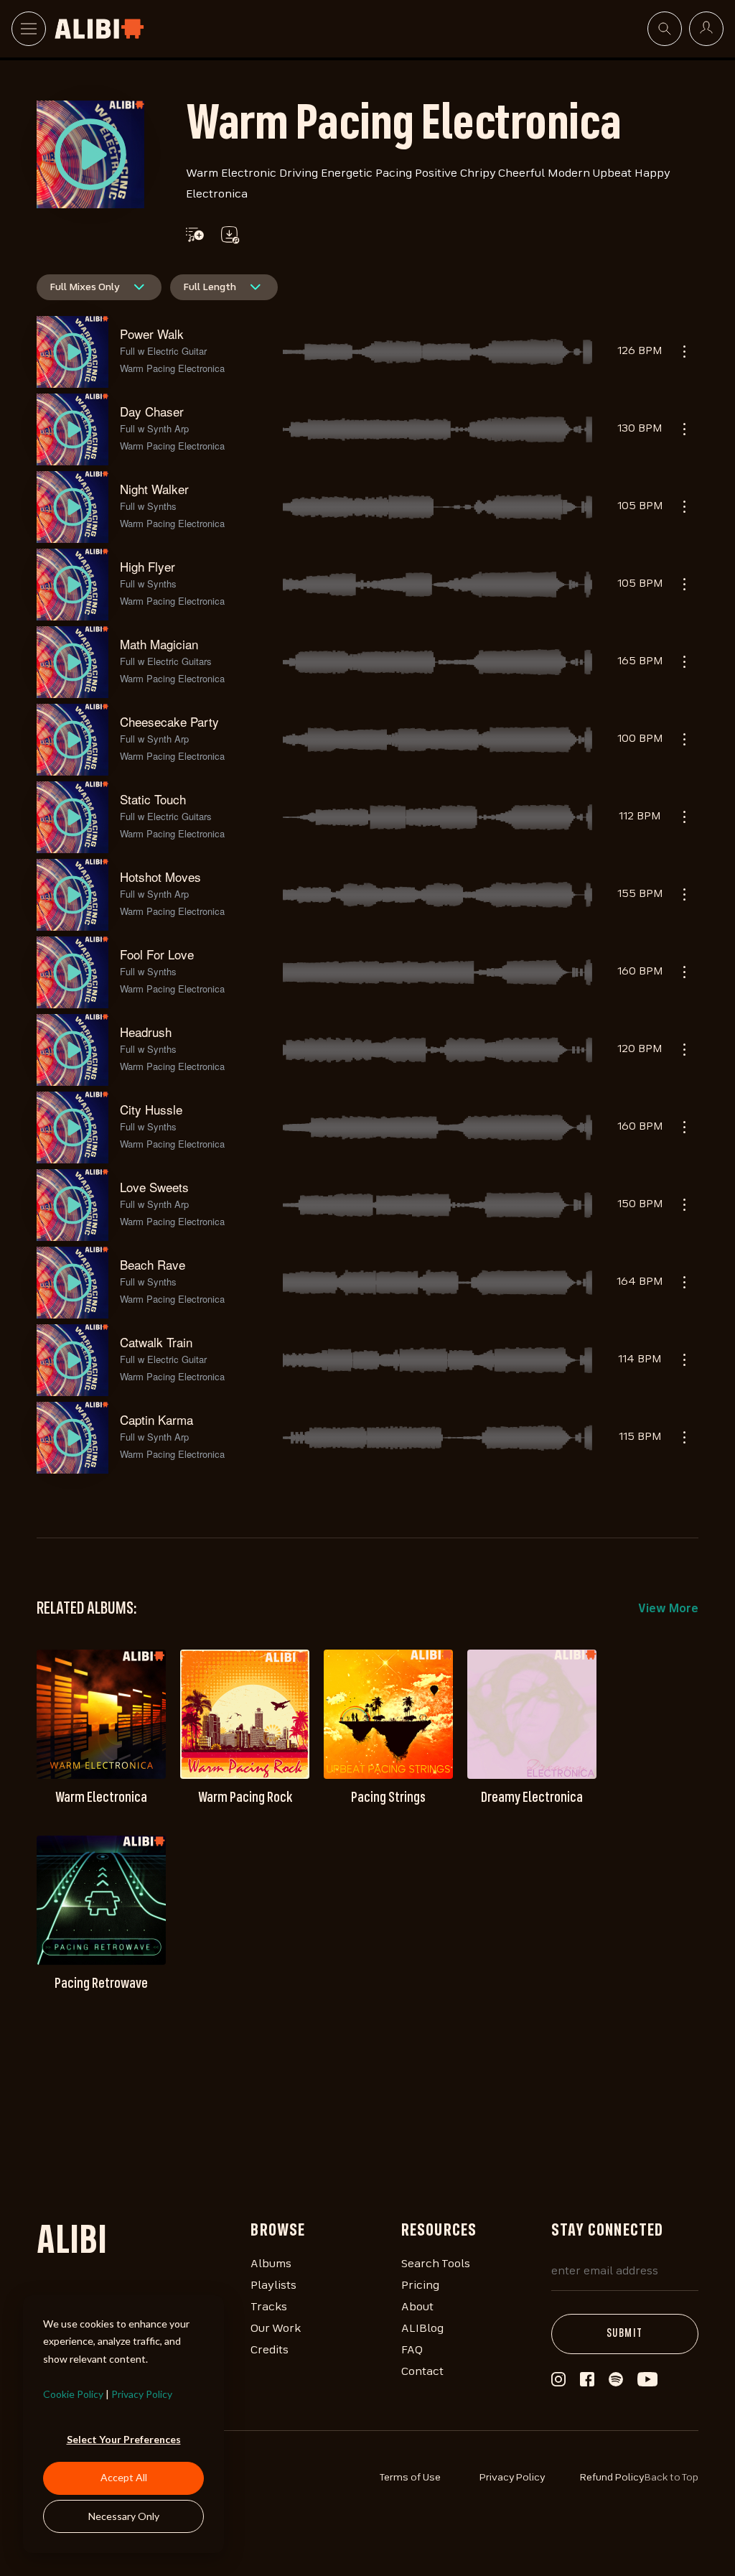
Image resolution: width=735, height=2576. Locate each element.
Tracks (269, 2307)
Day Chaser (152, 411)
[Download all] (229, 235)
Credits (270, 2351)
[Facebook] (587, 2383)
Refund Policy (612, 2478)
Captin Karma (156, 1419)
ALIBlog (422, 2329)
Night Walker (154, 489)
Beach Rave (153, 1264)
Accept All (124, 2477)
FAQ (412, 2351)
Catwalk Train (156, 1342)
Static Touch (153, 799)
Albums (271, 2264)
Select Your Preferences (124, 2439)
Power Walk (152, 334)
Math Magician (159, 644)
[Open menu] (29, 29)
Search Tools (436, 2264)
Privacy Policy (142, 2394)
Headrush (146, 1032)
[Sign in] (706, 29)
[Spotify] (616, 2384)
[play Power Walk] (90, 154)
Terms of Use (410, 2478)
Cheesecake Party (169, 721)
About (417, 2307)
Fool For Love (157, 954)
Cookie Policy (73, 2394)
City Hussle (151, 1109)
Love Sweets (154, 1187)
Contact (422, 2372)
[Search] (665, 29)
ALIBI (72, 2243)
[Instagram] (558, 2384)
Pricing (420, 2286)
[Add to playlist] (195, 235)
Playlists (273, 2286)
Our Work (276, 2329)
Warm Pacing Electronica (172, 368)
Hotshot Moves (160, 877)
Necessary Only (124, 2516)
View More (668, 1609)
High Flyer (148, 566)
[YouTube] (647, 2384)
